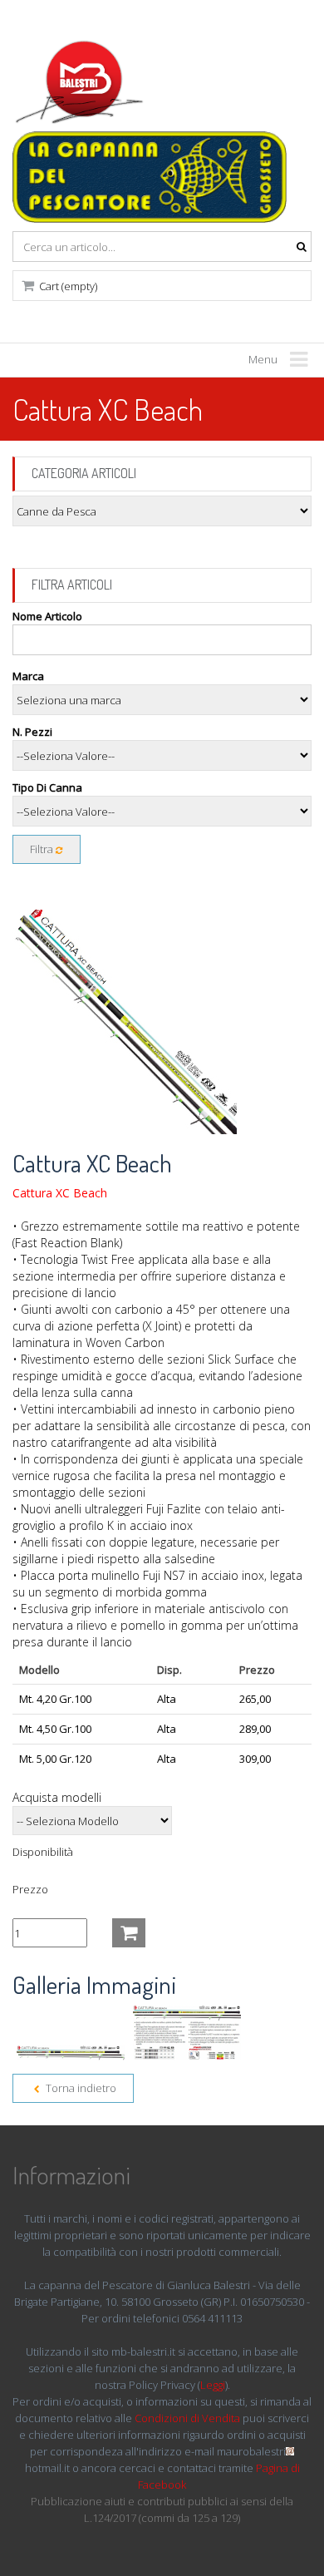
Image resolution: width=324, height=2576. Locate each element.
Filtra (43, 849)
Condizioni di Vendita (187, 2418)
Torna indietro (80, 2088)
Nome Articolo (47, 616)
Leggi (213, 2385)
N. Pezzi (32, 732)
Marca (28, 676)
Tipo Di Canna (47, 787)
